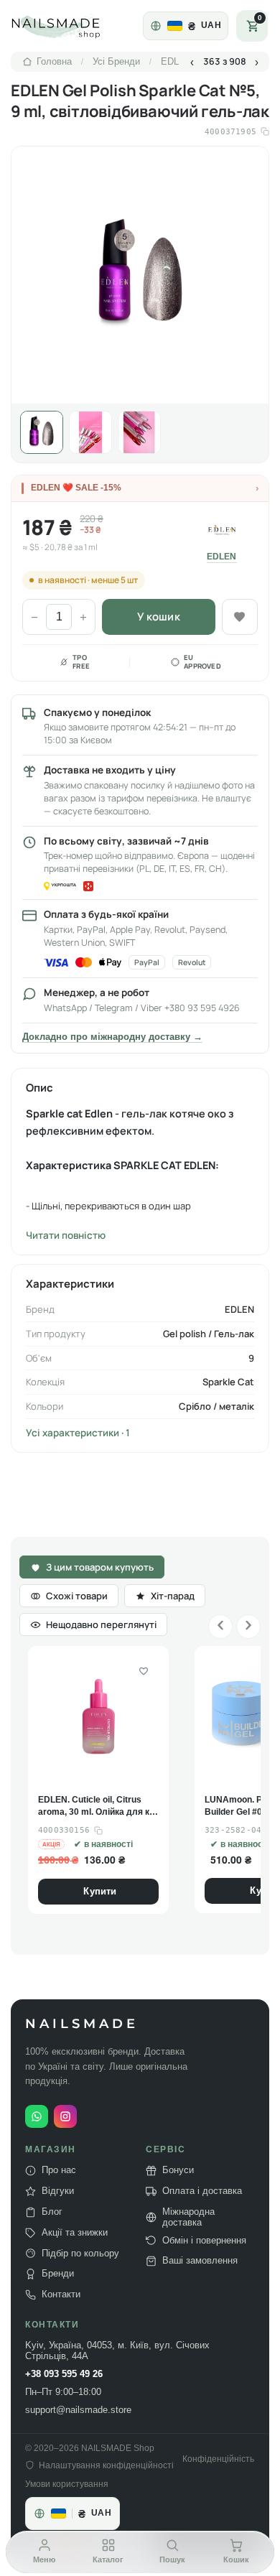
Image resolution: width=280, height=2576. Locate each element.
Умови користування (67, 2484)
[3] (139, 432)
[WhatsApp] (37, 2116)
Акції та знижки (75, 2233)
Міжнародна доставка (188, 2217)
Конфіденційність (218, 2459)
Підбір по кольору (80, 2253)
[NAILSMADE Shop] (73, 26)
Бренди (58, 2274)
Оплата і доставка (202, 2191)
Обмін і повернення (204, 2240)
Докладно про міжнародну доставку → (112, 1037)
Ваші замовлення (200, 2261)
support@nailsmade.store (78, 2410)
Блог (52, 2212)
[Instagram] (65, 2116)
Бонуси (178, 2170)
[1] (42, 432)
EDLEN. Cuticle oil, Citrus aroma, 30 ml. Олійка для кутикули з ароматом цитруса (98, 1807)
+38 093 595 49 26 (64, 2374)
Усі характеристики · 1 (78, 1433)
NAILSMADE (82, 2024)
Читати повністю (66, 1235)
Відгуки (58, 2191)
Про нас (59, 2170)
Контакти (61, 2294)
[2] (90, 432)
